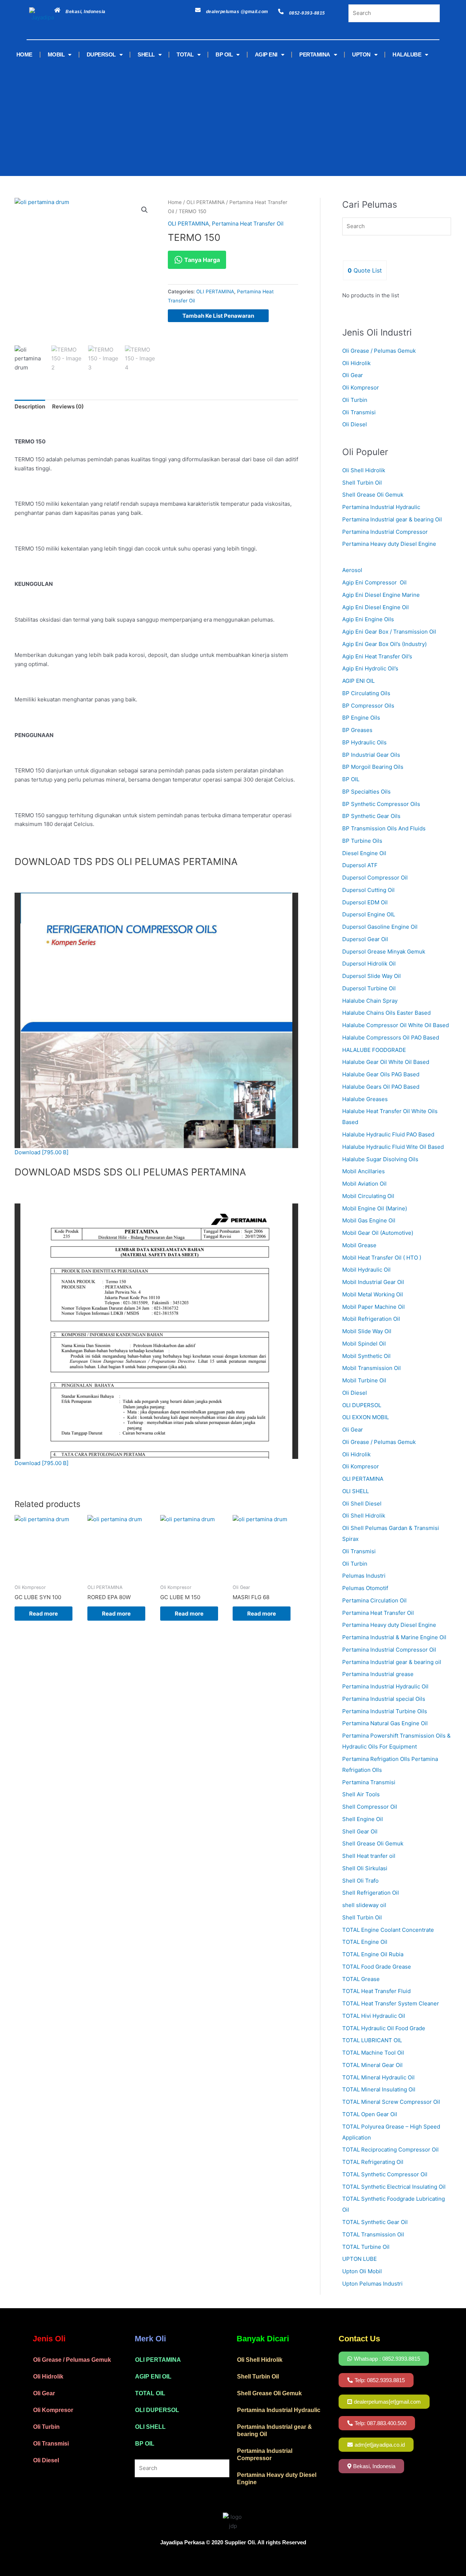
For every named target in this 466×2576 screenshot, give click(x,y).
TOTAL (185, 54)
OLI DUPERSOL (157, 2410)
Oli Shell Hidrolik (364, 470)
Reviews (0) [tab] (68, 406)
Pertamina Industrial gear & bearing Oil (392, 519)
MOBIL (56, 54)
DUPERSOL (101, 54)
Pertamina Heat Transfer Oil (248, 224)
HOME (24, 54)
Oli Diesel (355, 424)
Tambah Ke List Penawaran (218, 316)
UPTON (361, 54)
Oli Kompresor (361, 387)
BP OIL (224, 54)
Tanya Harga (201, 260)
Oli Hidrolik (356, 363)
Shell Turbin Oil (362, 483)
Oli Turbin (355, 400)
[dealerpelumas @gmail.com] (198, 10)
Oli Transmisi (359, 412)
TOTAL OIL (150, 2393)
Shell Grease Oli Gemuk (373, 495)
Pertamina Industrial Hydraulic (381, 507)
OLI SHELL (150, 2427)
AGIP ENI (266, 54)
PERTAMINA (315, 54)
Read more (44, 1614)
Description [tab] (30, 406)
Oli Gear (353, 375)
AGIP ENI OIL (153, 2377)
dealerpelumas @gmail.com (237, 12)
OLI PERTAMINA (206, 202)
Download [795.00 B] (42, 1152)
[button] (145, 210)
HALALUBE (407, 54)
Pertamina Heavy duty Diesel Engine (389, 544)
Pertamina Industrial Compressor (385, 532)
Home (175, 202)
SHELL (146, 54)
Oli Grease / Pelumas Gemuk (379, 351)
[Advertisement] (222, 118)
